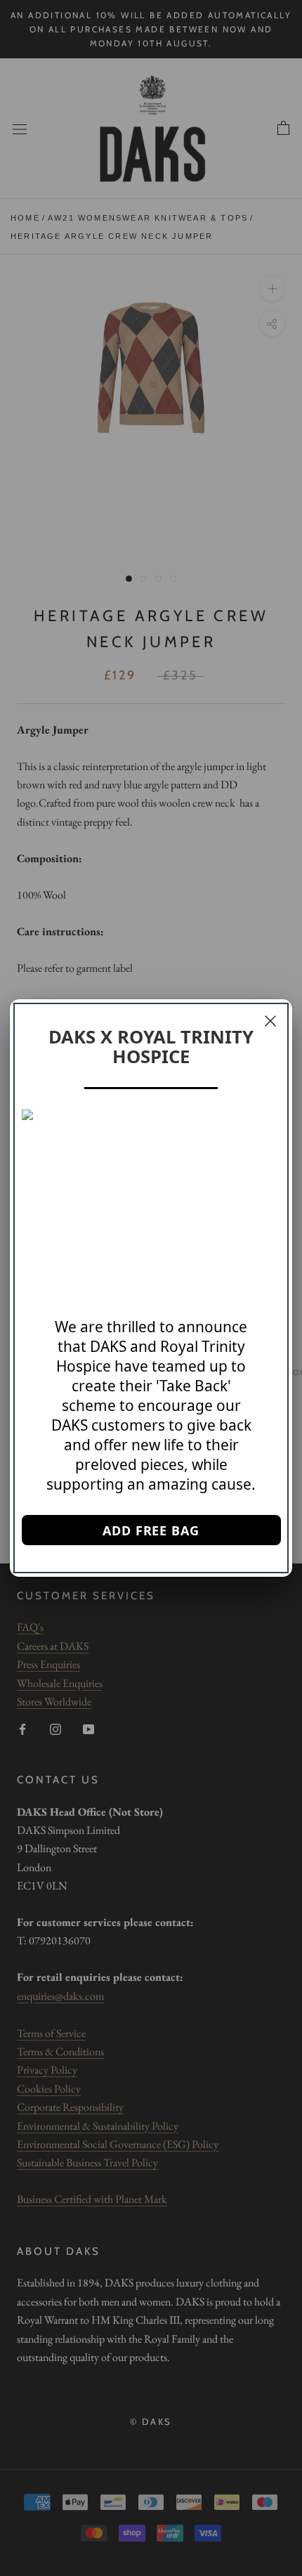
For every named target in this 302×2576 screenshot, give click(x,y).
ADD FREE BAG (151, 1530)
